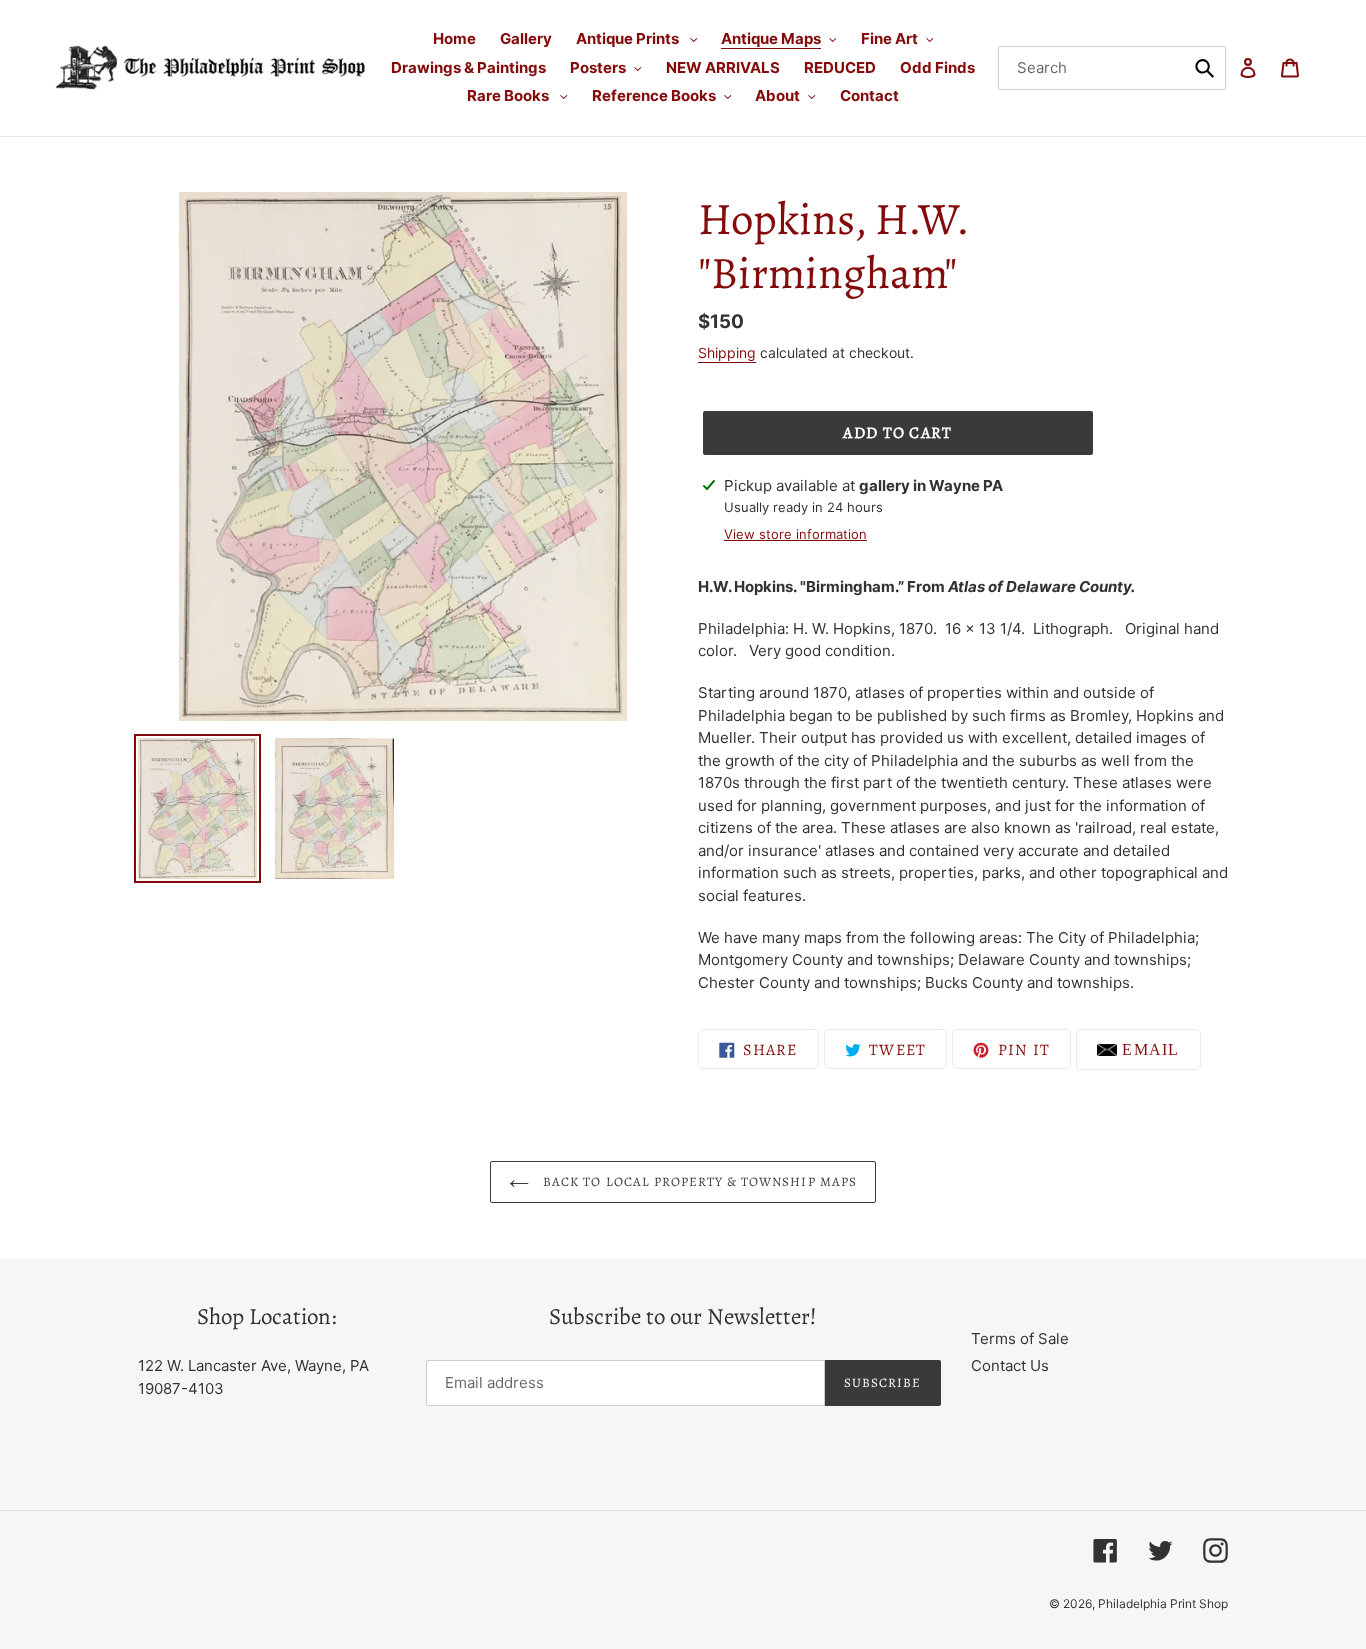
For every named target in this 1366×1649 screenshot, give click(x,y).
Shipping (727, 352)
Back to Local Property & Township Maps (698, 1181)
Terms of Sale (1020, 1338)
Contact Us (1010, 1365)
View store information (795, 534)
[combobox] (1112, 68)
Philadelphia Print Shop (1163, 1603)
